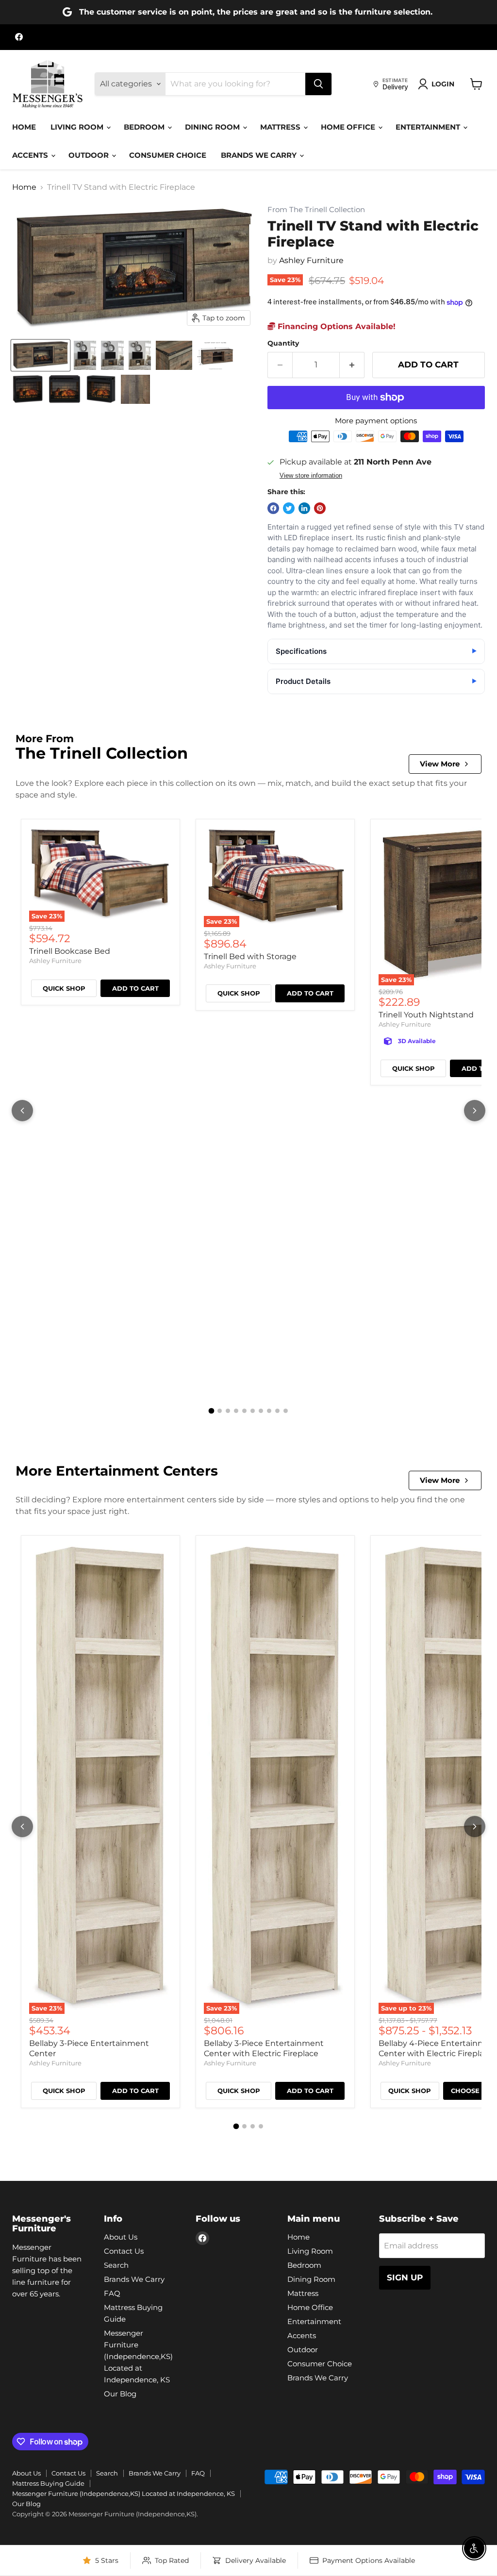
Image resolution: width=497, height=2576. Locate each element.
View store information (311, 476)
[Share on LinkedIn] (304, 508)
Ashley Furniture (311, 260)
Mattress (281, 127)
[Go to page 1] (212, 1411)
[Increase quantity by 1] (352, 365)
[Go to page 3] (228, 1411)
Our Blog (120, 2394)
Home (24, 127)
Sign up (405, 2277)
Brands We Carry (260, 155)
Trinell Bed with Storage (250, 956)
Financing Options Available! (335, 326)
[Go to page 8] (269, 1411)
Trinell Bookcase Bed (70, 951)
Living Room (78, 127)
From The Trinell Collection (316, 210)
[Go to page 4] (236, 1411)
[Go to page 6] (253, 1411)
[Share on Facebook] (273, 508)
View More (440, 764)
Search (116, 2265)
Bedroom (145, 127)
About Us (121, 2237)
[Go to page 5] (244, 1411)
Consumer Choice (168, 155)
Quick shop (64, 988)
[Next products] (475, 1111)
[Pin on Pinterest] (320, 508)
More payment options (376, 421)
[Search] (318, 84)
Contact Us (124, 2251)
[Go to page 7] (261, 1411)
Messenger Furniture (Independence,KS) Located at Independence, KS (138, 2356)
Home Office (349, 127)
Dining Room (213, 127)
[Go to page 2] (220, 1411)
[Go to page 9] (277, 1411)
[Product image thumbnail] (85, 355)
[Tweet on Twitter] (289, 508)
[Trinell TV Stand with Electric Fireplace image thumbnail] (41, 355)
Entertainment (429, 127)
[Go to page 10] (286, 1411)
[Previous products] (22, 1111)
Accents (31, 155)
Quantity (283, 343)
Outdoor (90, 155)
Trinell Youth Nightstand (426, 1015)
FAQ (112, 2293)
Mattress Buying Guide (48, 2483)
